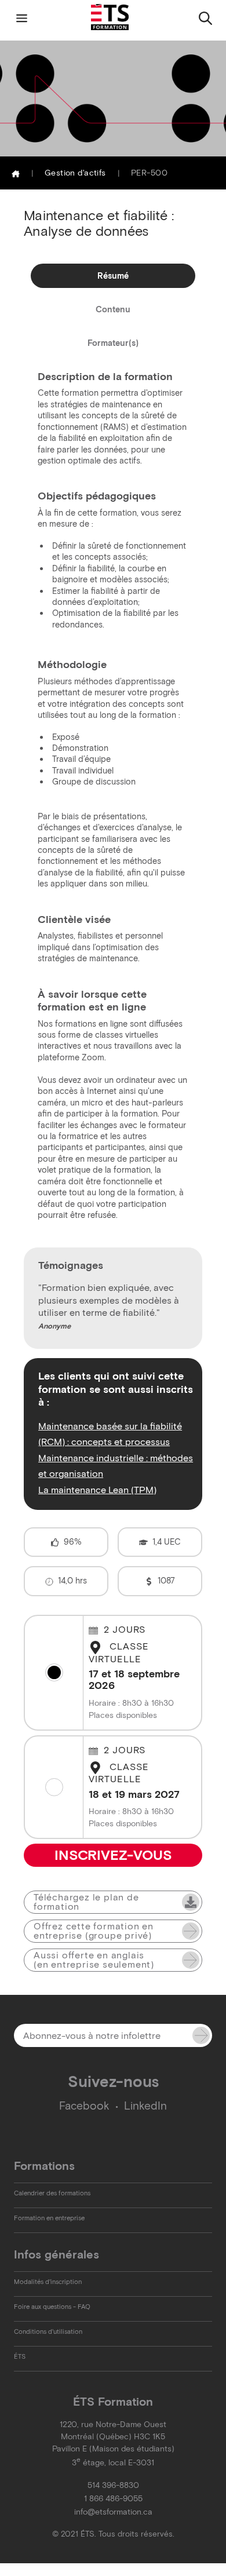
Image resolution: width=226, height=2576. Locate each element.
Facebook (84, 2106)
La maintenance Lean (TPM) (97, 1490)
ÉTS (20, 2356)
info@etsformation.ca (113, 2512)
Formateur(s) (113, 343)
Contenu (113, 309)
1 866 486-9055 (113, 2499)
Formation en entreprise (49, 2218)
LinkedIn (145, 2106)
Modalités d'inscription (48, 2282)
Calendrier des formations (52, 2193)
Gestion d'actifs (75, 173)
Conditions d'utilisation (48, 2331)
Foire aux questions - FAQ (52, 2307)
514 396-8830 (113, 2485)
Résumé (113, 276)
